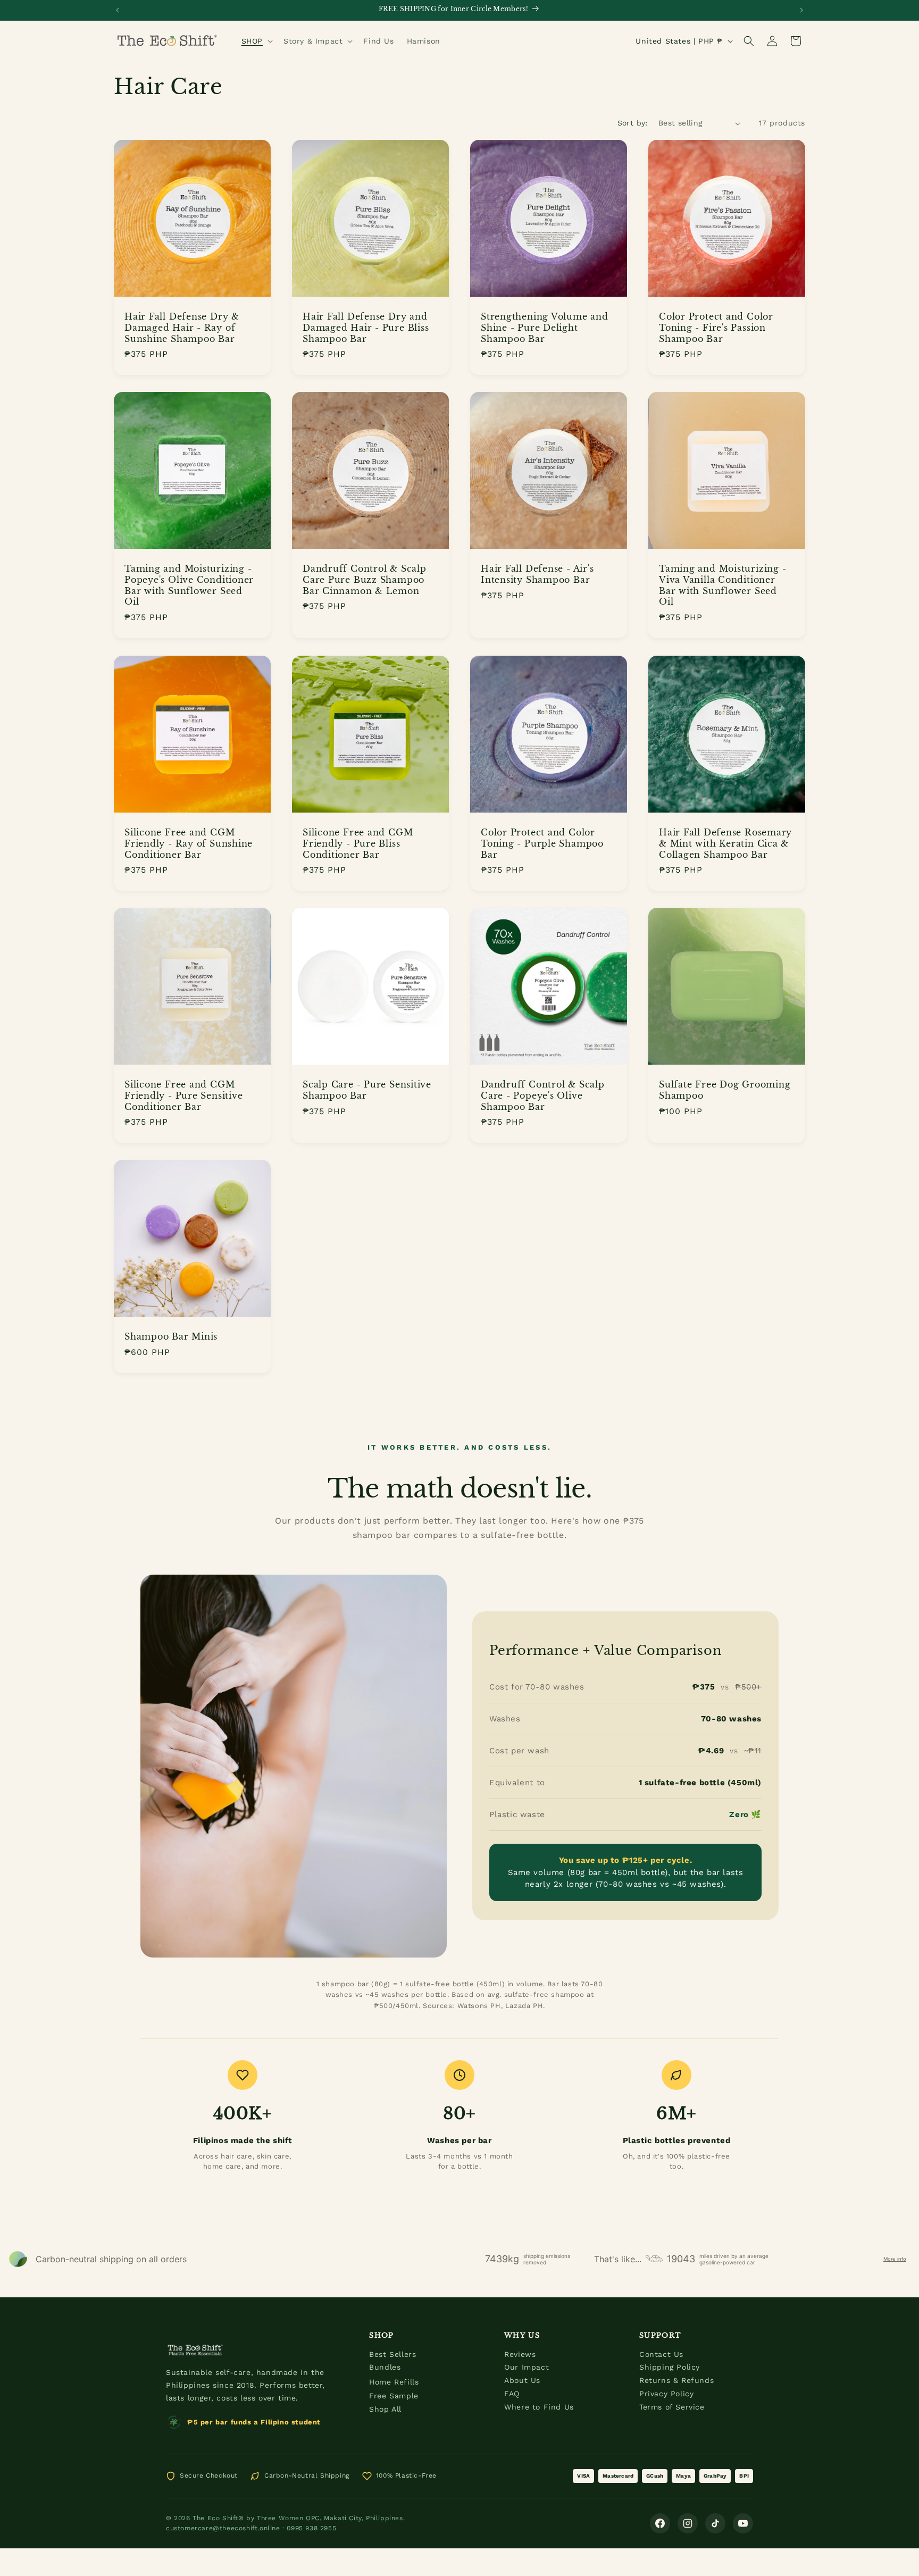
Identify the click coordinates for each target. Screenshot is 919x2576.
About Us (522, 2380)
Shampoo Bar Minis (171, 1336)
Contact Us (661, 2354)
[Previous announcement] (118, 10)
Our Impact (527, 2367)
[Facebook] (660, 2523)
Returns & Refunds (676, 2380)
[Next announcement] (801, 10)
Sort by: (633, 123)
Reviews (520, 2354)
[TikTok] (715, 2523)
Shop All (385, 2409)
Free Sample (394, 2396)
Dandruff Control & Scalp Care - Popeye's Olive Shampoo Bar (543, 1095)
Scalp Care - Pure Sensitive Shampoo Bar (367, 1090)
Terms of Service (672, 2407)
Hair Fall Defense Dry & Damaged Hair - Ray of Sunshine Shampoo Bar (182, 328)
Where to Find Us (539, 2407)
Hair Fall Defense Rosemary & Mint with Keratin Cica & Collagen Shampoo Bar (725, 843)
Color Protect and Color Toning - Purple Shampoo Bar (542, 843)
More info (895, 2259)
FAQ (512, 2394)
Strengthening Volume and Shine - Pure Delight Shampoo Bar (545, 328)
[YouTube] (743, 2523)
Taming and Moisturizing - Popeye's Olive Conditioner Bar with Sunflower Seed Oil (189, 585)
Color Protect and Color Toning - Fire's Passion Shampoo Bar (716, 328)
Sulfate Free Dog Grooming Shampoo (725, 1090)
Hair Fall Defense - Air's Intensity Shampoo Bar (537, 574)
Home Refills (394, 2382)
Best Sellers (392, 2354)
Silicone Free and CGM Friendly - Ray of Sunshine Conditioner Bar (189, 843)
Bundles (385, 2367)
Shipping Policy (670, 2367)
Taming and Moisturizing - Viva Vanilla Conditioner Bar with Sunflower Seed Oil (723, 585)
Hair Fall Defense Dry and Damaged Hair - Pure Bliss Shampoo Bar (366, 328)
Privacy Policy (666, 2394)
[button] (256, 41)
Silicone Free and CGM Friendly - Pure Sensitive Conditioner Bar (184, 1095)
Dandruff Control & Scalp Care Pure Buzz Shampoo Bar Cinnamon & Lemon (365, 580)
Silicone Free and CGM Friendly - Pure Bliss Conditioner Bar (358, 843)
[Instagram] (688, 2523)
